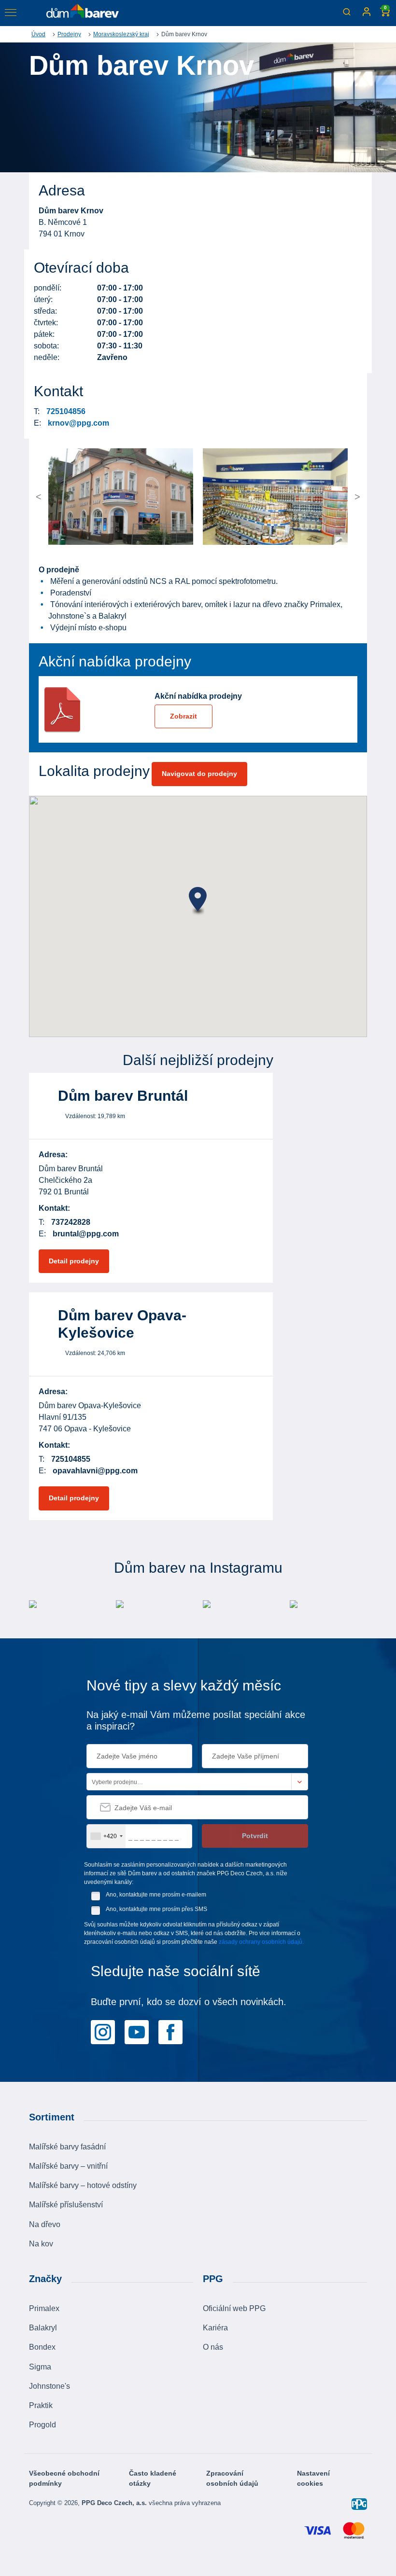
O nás (213, 2347)
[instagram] (103, 2031)
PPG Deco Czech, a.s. (115, 2503)
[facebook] (170, 2031)
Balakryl (43, 2328)
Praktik (41, 2405)
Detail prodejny (74, 1261)
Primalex (44, 2308)
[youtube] (137, 2031)
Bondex (42, 2347)
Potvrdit (255, 1836)
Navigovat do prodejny (199, 774)
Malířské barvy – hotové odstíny (83, 2185)
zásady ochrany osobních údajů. (261, 1942)
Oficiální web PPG (234, 2308)
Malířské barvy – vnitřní (68, 2166)
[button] (67, 497)
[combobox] (106, 1836)
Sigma (40, 2367)
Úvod (38, 34)
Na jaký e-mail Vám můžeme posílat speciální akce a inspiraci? (196, 1720)
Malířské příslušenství (66, 2205)
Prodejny (69, 34)
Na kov (41, 2244)
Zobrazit (184, 716)
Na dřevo (45, 2224)
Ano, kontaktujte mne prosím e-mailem (156, 1895)
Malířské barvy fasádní (67, 2147)
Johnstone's (49, 2386)
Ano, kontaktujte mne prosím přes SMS (156, 1909)
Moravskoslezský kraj (121, 34)
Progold (42, 2425)
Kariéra (215, 2328)
